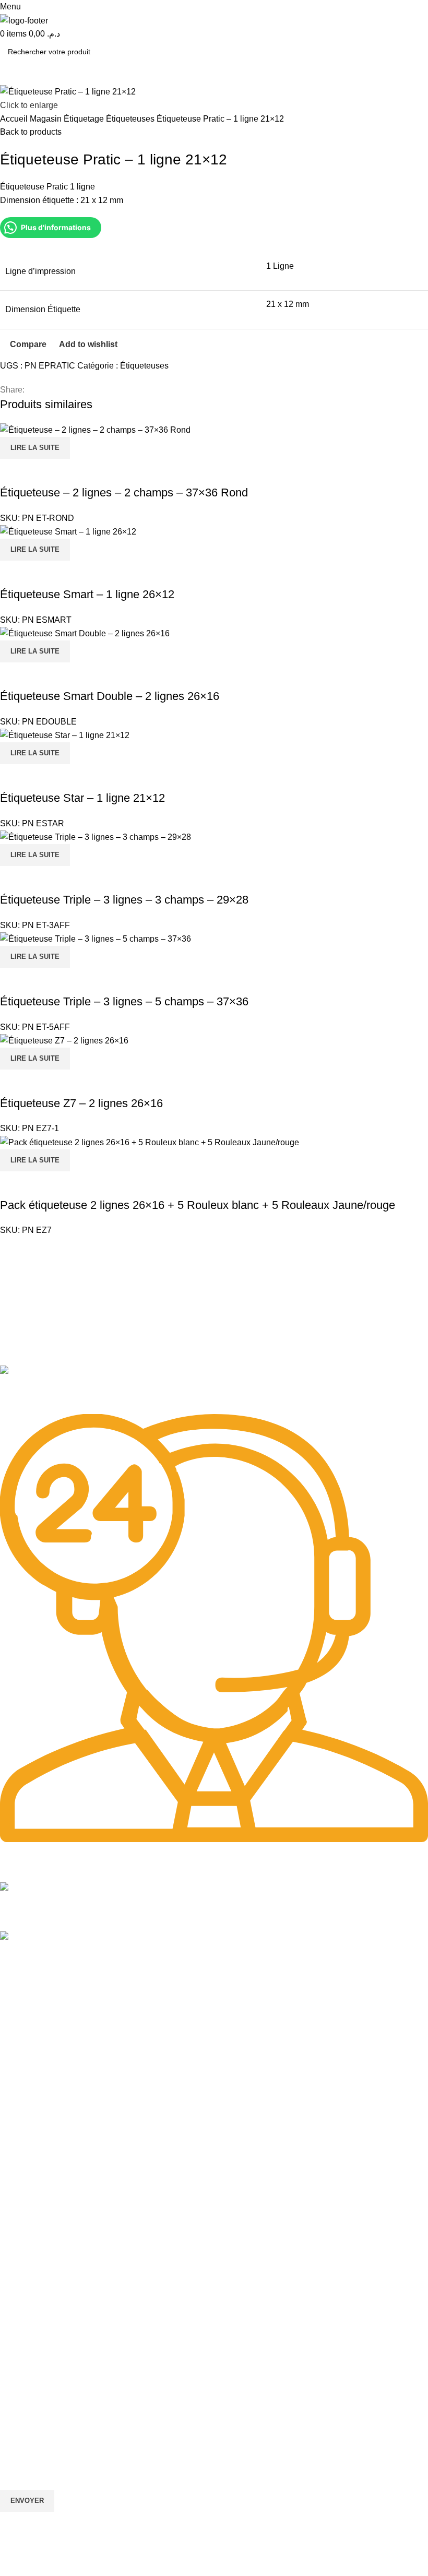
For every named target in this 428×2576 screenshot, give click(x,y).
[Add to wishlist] (69, 472)
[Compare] (13, 472)
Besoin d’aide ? (31, 2110)
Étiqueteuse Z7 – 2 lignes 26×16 (81, 1103)
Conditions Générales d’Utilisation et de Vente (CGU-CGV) (96, 2288)
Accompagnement (30, 2395)
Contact (13, 2092)
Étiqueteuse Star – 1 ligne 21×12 (82, 798)
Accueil (15, 119)
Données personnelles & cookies (54, 2235)
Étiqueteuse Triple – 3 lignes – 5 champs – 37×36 (124, 1001)
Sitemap (16, 2003)
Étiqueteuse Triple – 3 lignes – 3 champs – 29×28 (124, 900)
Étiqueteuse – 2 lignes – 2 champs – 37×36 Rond (124, 492)
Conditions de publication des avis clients (68, 2252)
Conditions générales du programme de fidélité (78, 2270)
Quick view (41, 472)
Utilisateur (24, 2217)
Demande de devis (31, 2378)
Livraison (15, 2199)
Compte (13, 2128)
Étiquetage (85, 119)
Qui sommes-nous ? (33, 2074)
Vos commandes (27, 2145)
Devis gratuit (21, 2181)
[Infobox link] (214, 1390)
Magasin (47, 119)
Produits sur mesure (33, 2324)
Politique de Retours (33, 2163)
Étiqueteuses (131, 119)
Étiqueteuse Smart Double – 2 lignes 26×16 (110, 696)
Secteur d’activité (28, 2056)
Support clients (25, 2342)
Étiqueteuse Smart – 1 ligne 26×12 (87, 594)
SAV (7, 2359)
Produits (14, 2038)
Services (18, 2306)
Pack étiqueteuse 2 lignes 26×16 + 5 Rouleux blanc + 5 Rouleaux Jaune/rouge (198, 1205)
